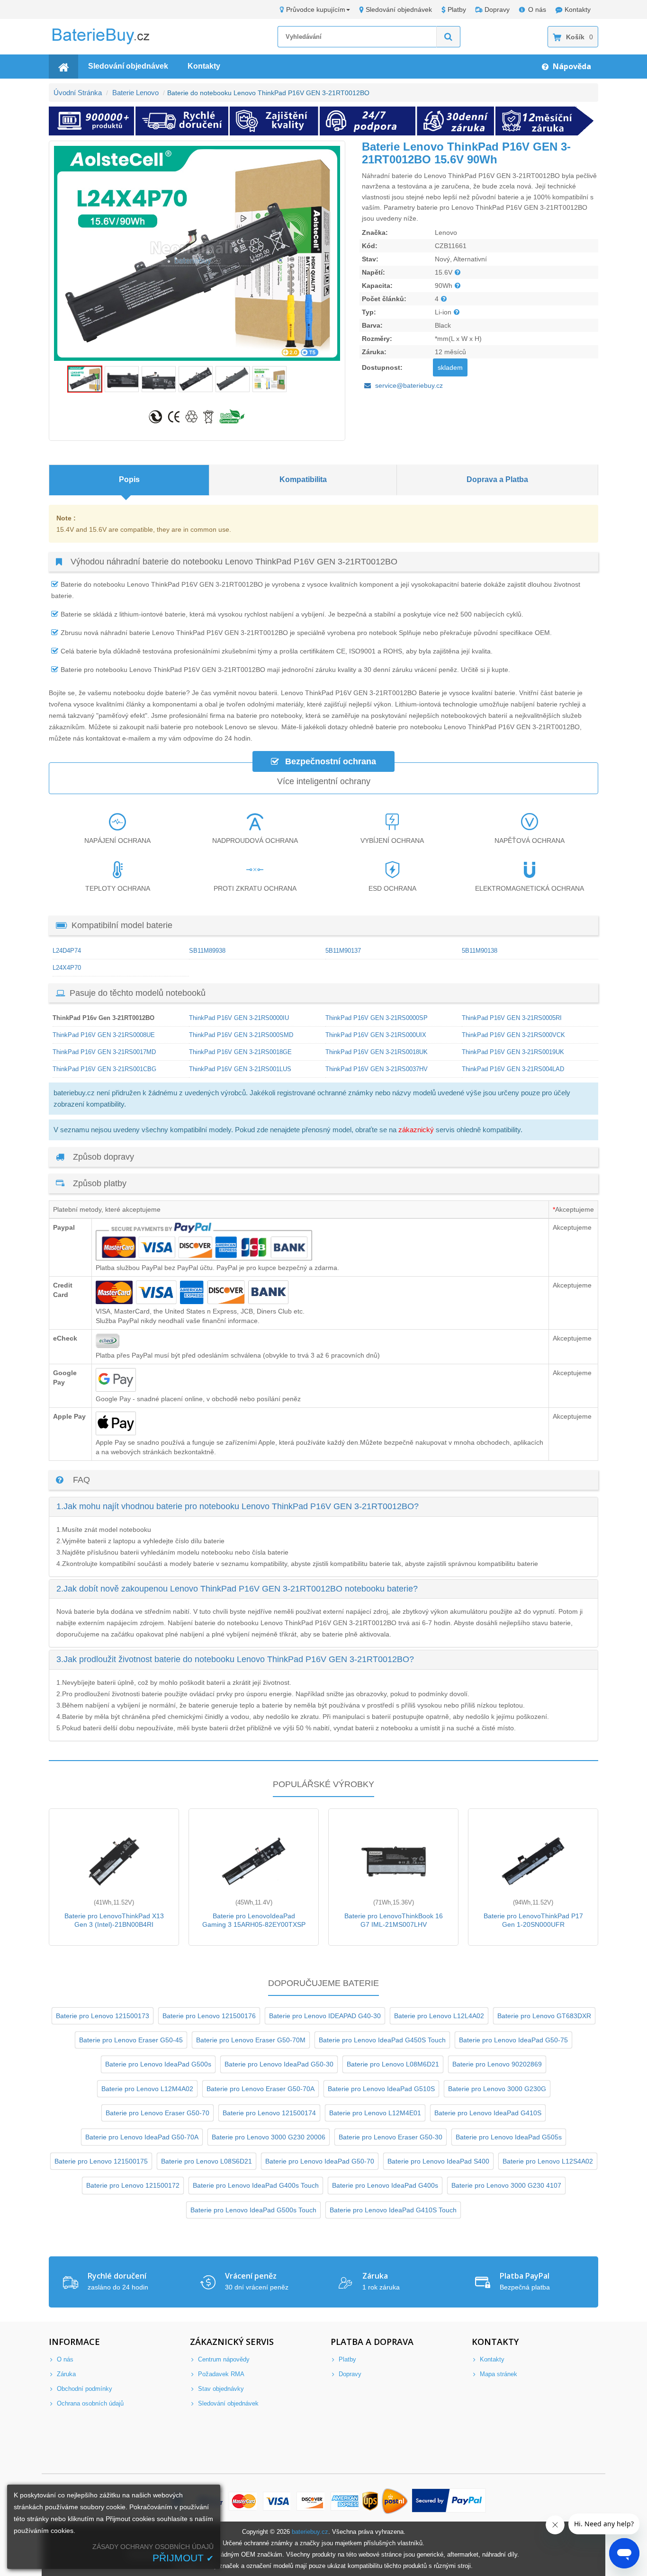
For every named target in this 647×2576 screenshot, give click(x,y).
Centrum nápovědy (223, 2359)
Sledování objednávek (399, 9)
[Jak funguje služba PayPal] (449, 2501)
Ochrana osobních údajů (89, 2403)
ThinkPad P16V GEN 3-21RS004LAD (513, 1069)
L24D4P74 (67, 951)
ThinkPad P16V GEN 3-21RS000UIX (376, 1035)
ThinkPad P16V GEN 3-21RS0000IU (239, 1018)
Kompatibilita (303, 479)
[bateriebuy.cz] (108, 43)
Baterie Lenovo (135, 93)
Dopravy (497, 9)
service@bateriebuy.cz (409, 385)
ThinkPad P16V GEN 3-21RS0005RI (512, 1018)
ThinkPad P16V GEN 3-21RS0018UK (377, 1052)
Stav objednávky (220, 2389)
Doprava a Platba (497, 479)
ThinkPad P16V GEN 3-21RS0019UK (513, 1052)
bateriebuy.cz (310, 2532)
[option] (197, 253)
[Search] (449, 37)
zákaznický (416, 1130)
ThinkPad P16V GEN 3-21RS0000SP (377, 1018)
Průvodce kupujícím (316, 9)
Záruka (65, 2374)
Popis (129, 479)
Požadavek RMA (220, 2374)
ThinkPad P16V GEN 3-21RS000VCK (513, 1035)
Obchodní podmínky (84, 2389)
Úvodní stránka (78, 93)
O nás (537, 9)
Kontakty (578, 9)
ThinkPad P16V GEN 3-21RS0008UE (104, 1035)
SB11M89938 (207, 951)
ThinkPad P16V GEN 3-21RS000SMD (241, 1035)
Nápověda (571, 66)
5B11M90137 (343, 951)
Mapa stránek (498, 2374)
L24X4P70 (67, 968)
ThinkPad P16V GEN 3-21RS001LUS (240, 1069)
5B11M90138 (480, 951)
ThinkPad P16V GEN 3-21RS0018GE (240, 1052)
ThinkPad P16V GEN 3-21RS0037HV (377, 1069)
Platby (457, 9)
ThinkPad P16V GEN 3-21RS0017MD (104, 1052)
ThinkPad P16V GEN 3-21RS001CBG (104, 1069)
